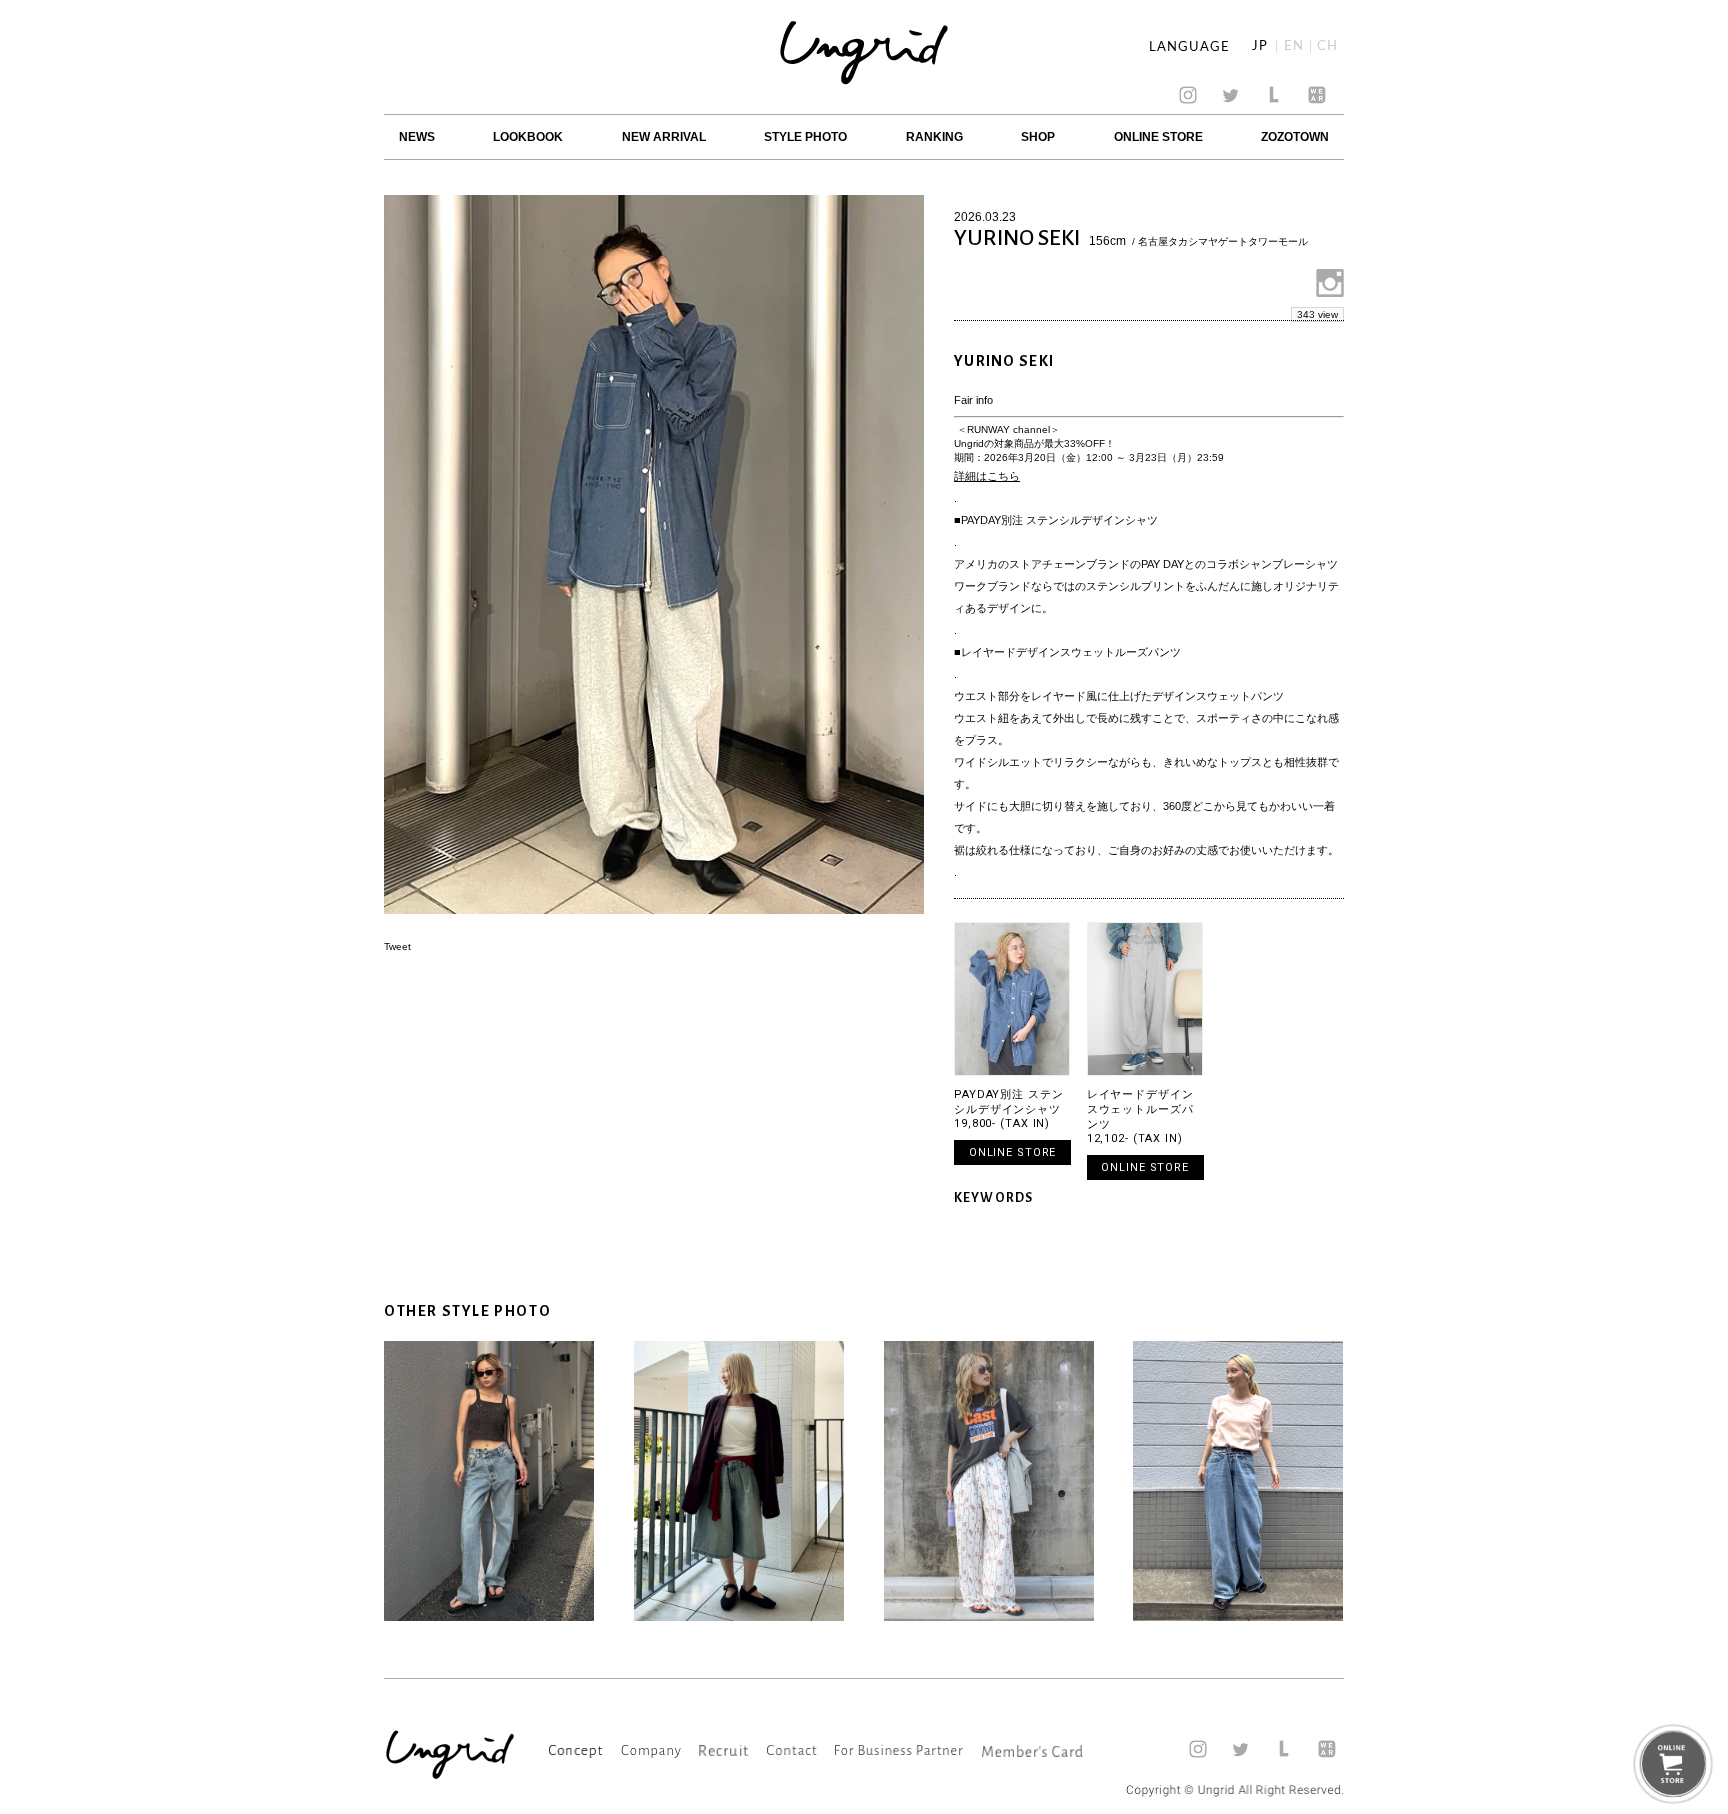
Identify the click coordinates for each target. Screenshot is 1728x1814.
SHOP (1038, 137)
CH (1327, 46)
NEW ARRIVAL (664, 137)
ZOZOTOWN (1295, 137)
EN (1294, 46)
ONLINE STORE (1158, 137)
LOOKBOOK (528, 137)
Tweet (397, 946)
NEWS (417, 137)
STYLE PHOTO (805, 137)
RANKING (934, 137)
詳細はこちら (987, 476)
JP (1260, 46)
